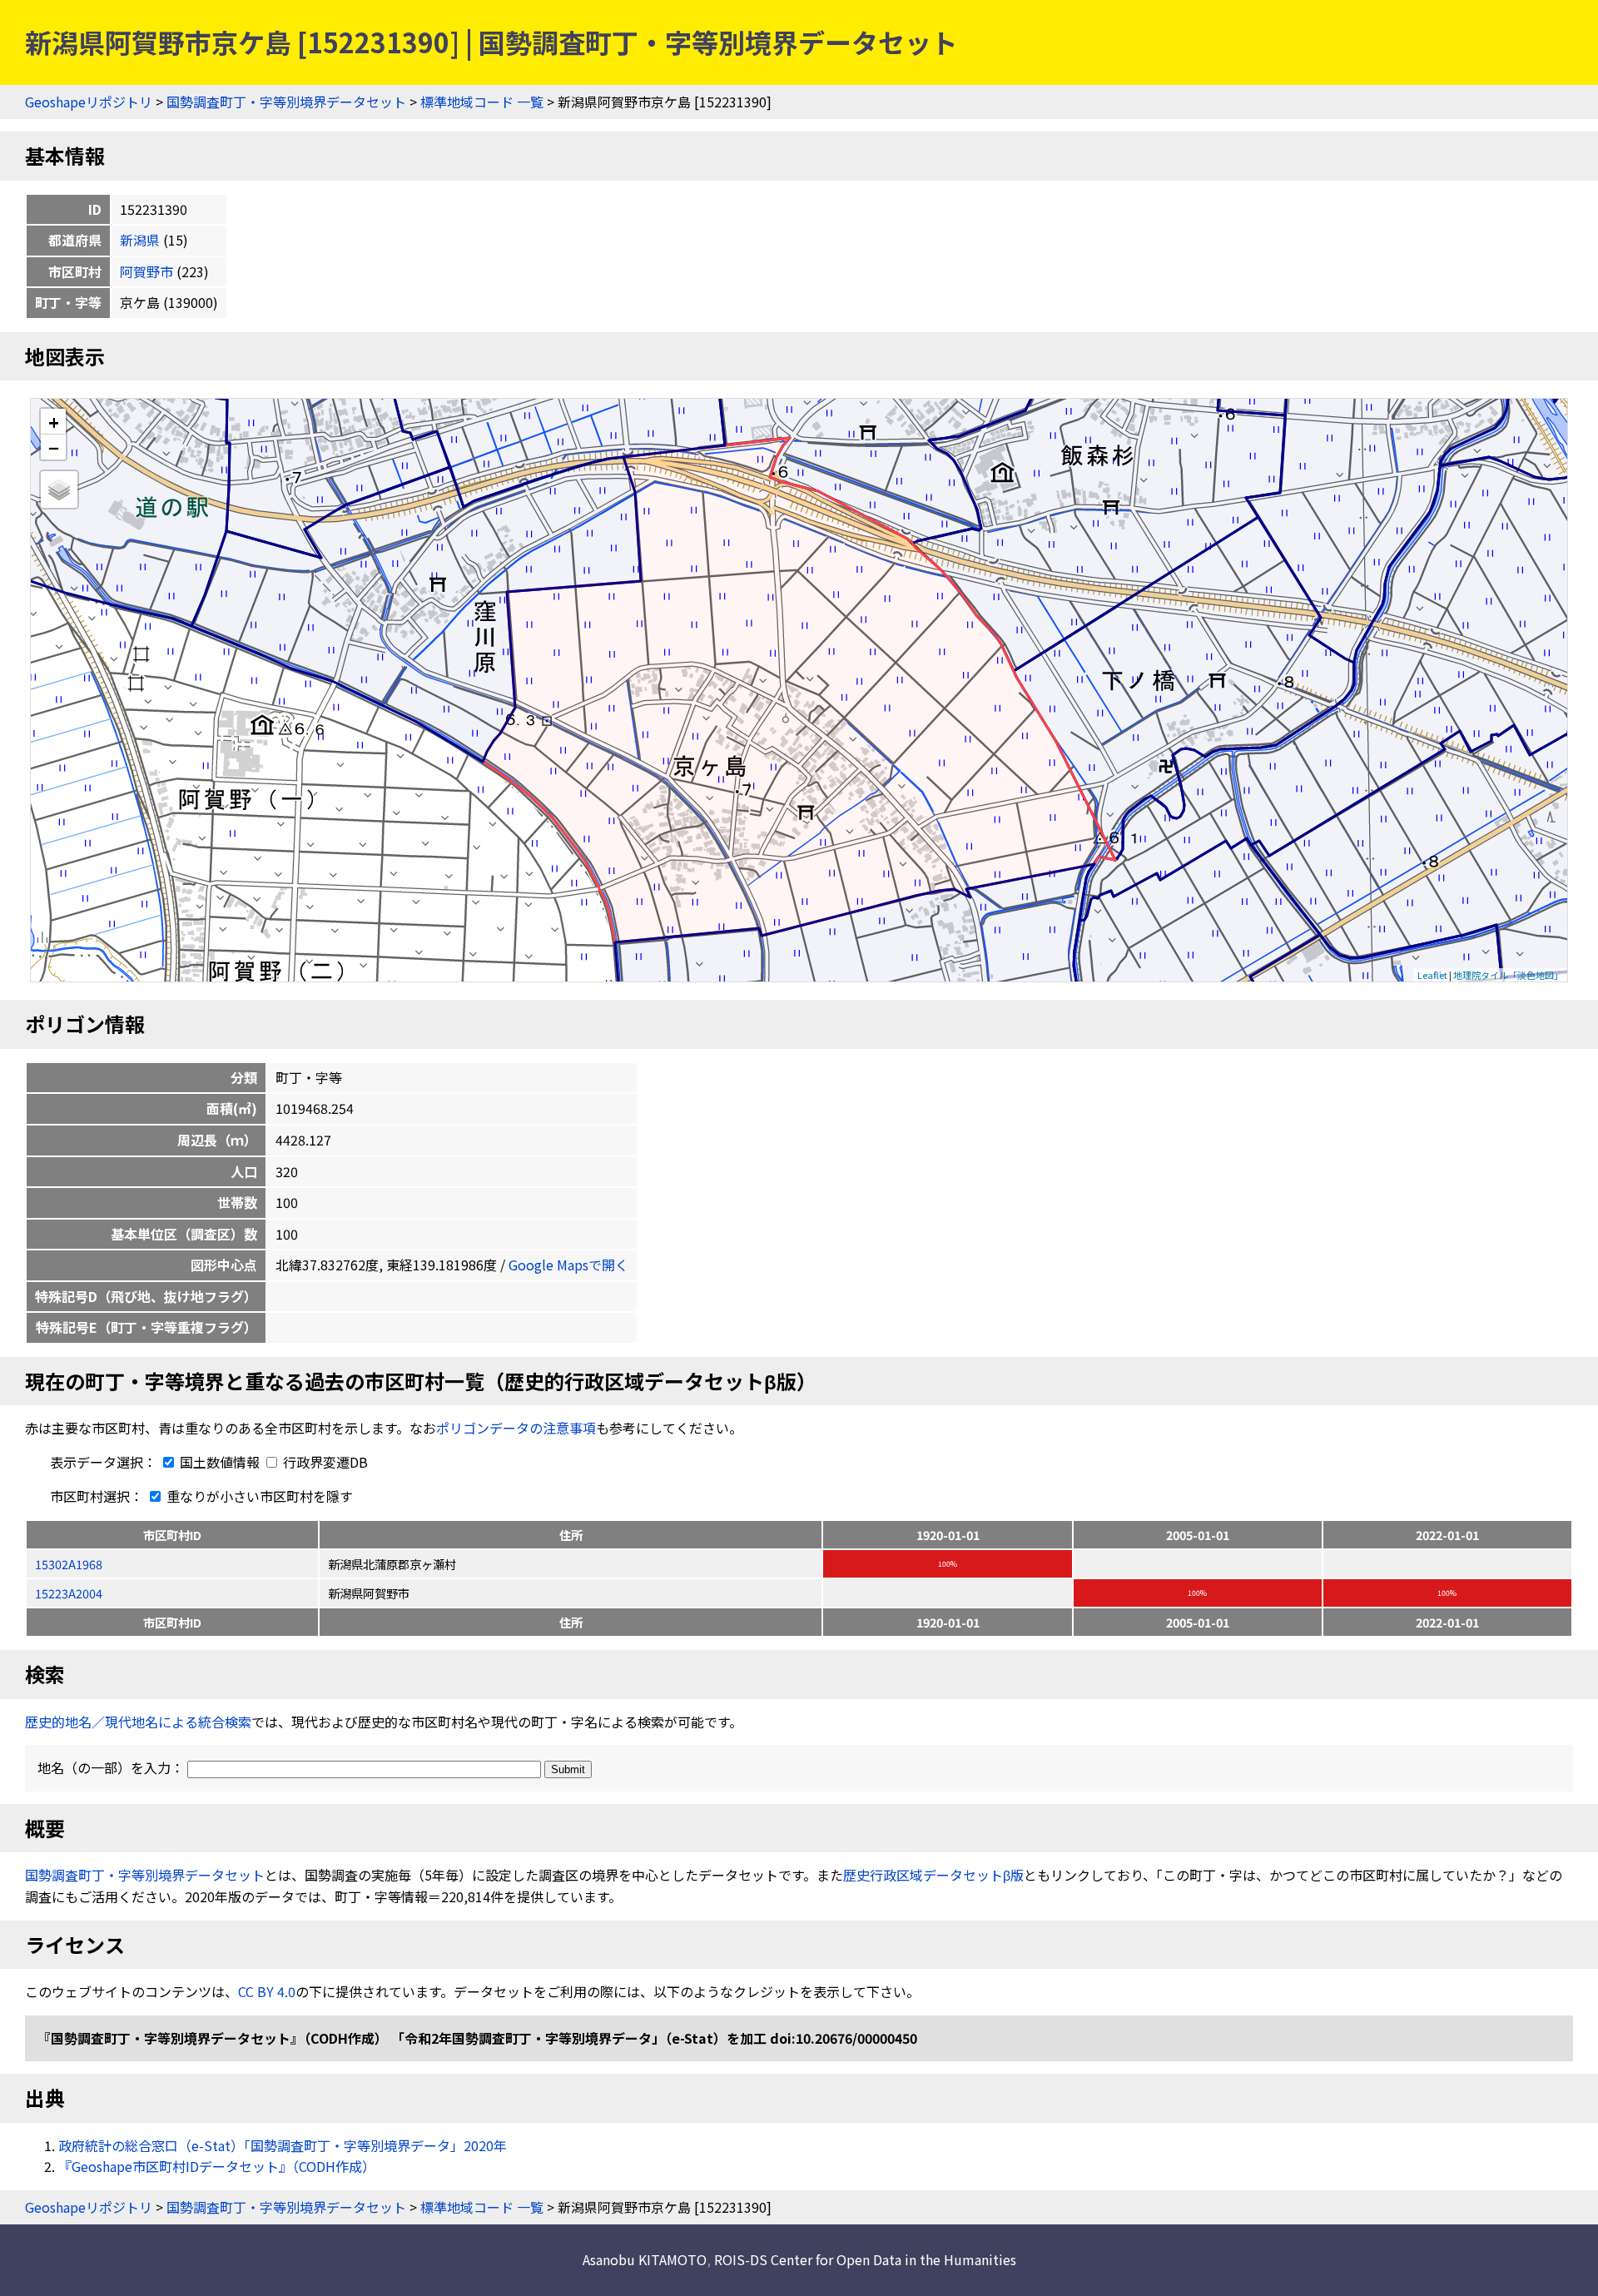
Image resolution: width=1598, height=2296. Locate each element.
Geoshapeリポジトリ (89, 102)
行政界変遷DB (324, 1462)
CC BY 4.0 (267, 1991)
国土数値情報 (220, 1462)
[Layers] (59, 490)
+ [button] (54, 422)
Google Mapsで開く (568, 1265)
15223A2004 (69, 1593)
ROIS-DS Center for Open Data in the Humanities (865, 2259)
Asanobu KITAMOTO (645, 2259)
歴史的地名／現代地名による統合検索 (138, 1722)
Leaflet (1432, 975)
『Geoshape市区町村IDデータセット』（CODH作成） (217, 2166)
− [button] (54, 447)
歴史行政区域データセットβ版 (933, 1875)
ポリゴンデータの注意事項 (516, 1428)
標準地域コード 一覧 (482, 102)
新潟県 (140, 240)
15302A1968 (69, 1564)
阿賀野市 (146, 271)
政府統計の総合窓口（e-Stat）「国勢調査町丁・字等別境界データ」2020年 (283, 2145)
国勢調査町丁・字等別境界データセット (286, 102)
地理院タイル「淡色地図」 (1508, 975)
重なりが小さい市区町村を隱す (258, 1496)
